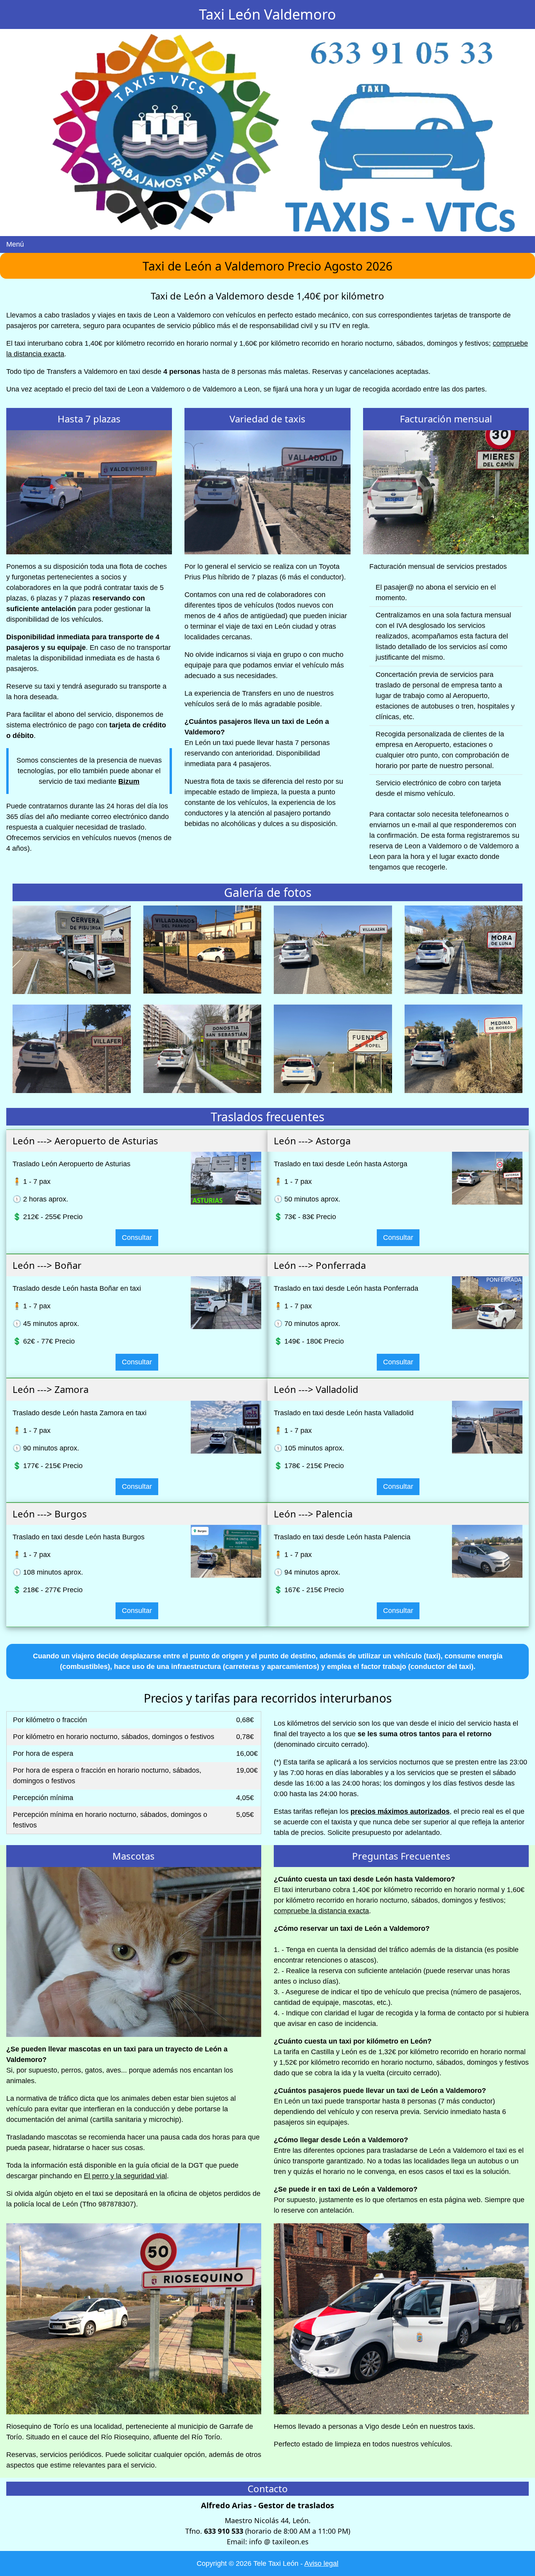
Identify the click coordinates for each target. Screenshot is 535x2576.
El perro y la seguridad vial (125, 2176)
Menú (15, 244)
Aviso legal (321, 2563)
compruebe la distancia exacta (321, 1911)
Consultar (137, 1237)
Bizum (129, 781)
